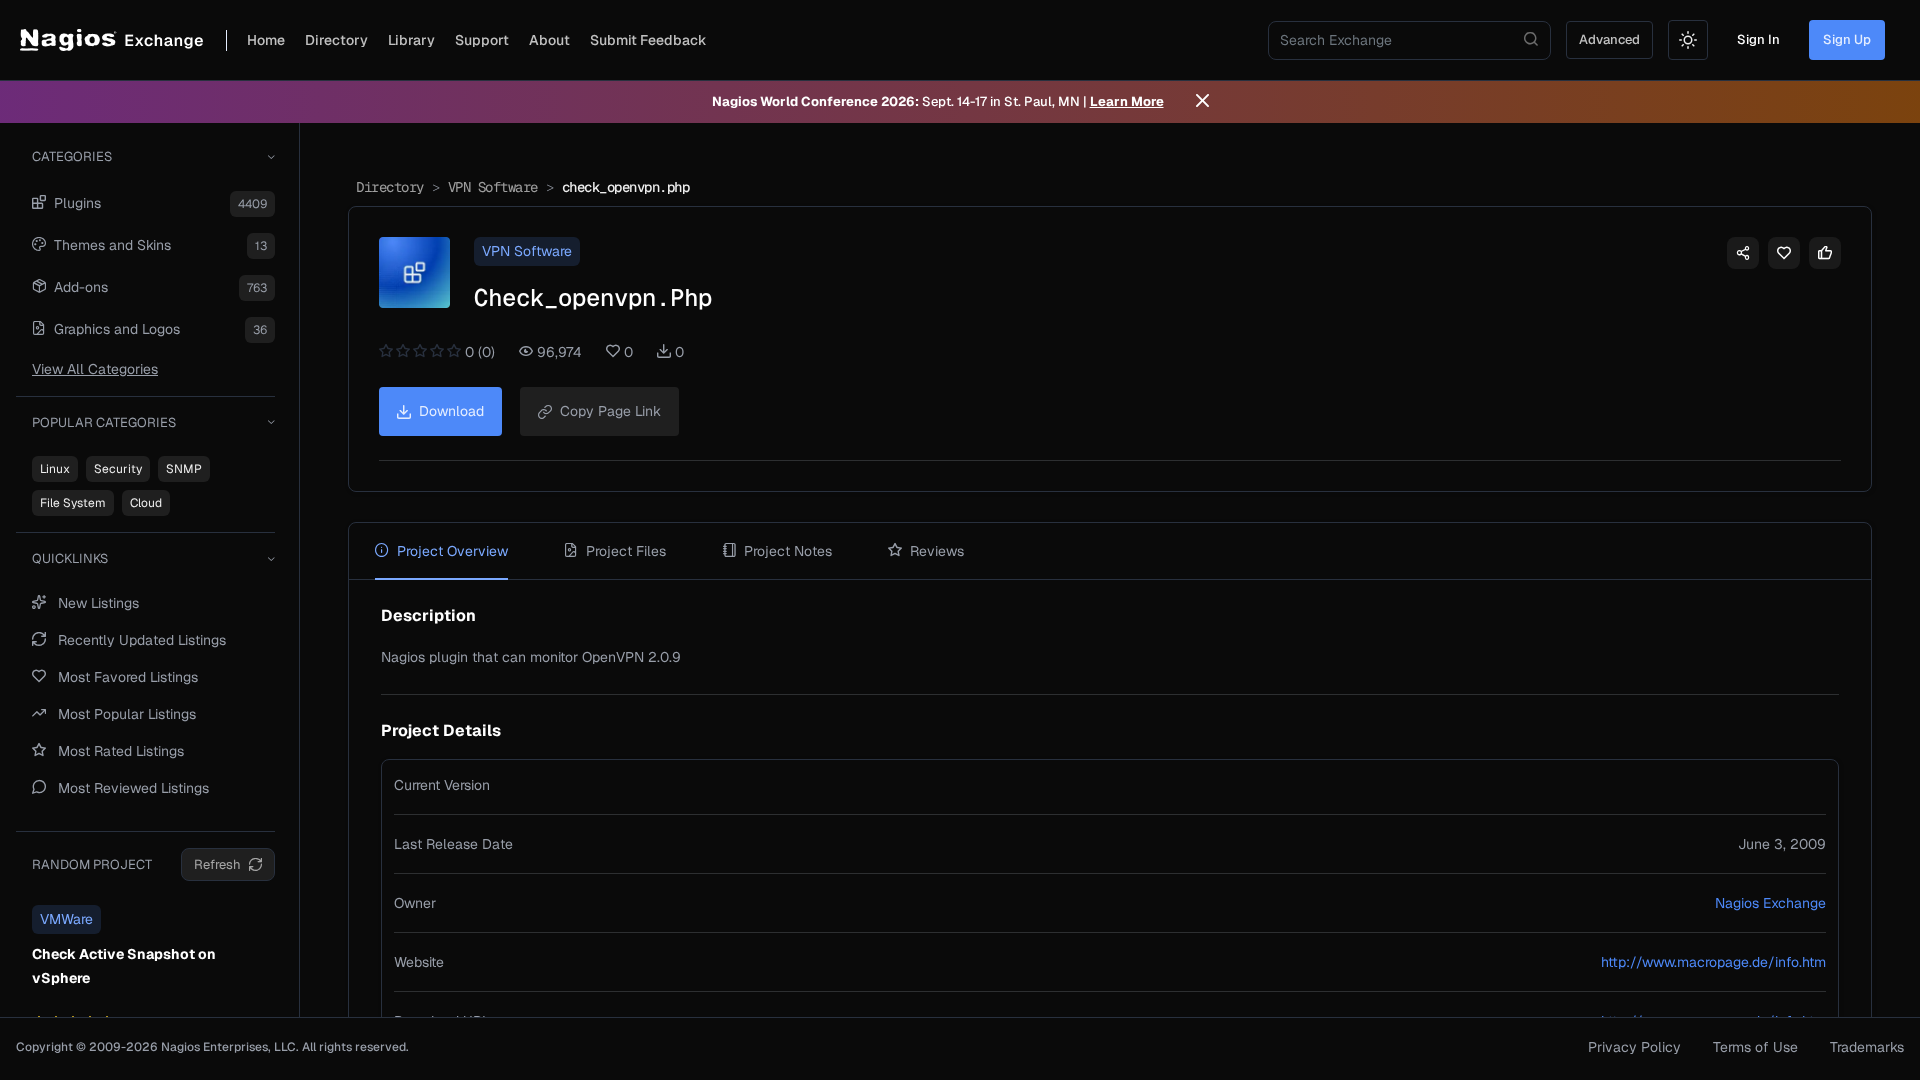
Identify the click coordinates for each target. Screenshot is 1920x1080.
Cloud (146, 503)
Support (482, 40)
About (549, 40)
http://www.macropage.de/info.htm (1713, 962)
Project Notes (788, 551)
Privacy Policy (1634, 1047)
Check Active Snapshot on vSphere (124, 966)
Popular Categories (104, 422)
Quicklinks (70, 558)
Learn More (1127, 101)
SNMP (184, 469)
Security (118, 469)
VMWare (66, 919)
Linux (55, 469)
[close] (1202, 102)
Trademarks (1867, 1047)
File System (73, 503)
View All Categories (95, 369)
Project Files (626, 551)
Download (451, 411)
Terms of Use (1755, 1047)
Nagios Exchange (1770, 903)
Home (266, 40)
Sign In (1758, 39)
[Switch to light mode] (1688, 40)
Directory (336, 40)
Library (411, 40)
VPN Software (493, 187)
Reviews (937, 551)
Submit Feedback (648, 40)
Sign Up (1847, 39)
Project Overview (452, 551)
